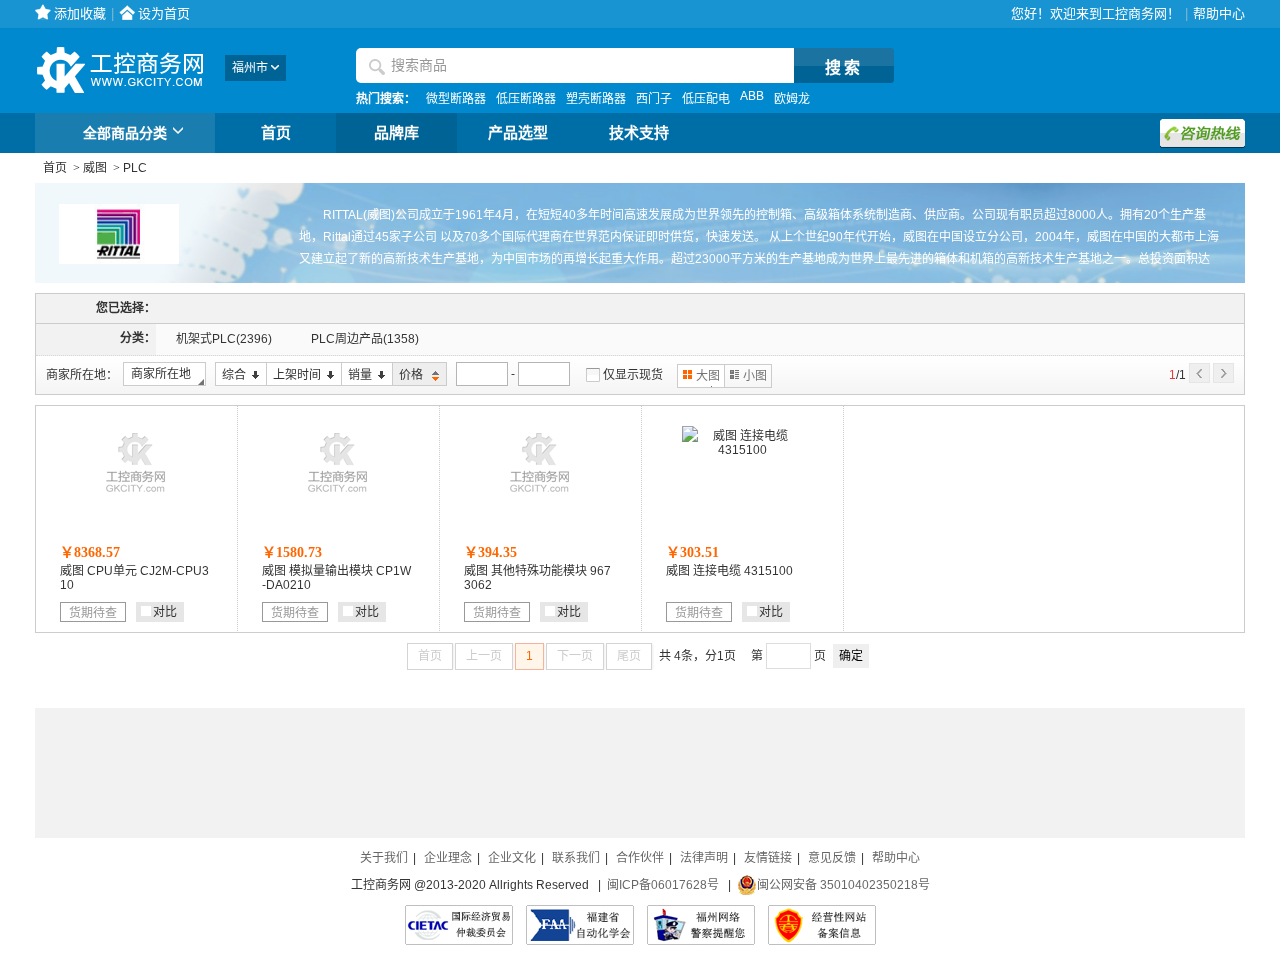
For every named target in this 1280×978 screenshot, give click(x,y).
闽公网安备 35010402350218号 (843, 885)
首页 (276, 133)
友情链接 (768, 858)
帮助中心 (1219, 13)
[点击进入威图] (107, 280)
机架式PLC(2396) (224, 339)
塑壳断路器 (596, 99)
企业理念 (448, 858)
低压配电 (706, 99)
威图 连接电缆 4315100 (729, 571)
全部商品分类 (125, 133)
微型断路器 (456, 99)
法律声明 (704, 858)
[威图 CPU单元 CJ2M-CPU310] (136, 497)
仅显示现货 (633, 375)
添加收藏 (80, 13)
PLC (135, 168)
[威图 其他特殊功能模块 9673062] (540, 497)
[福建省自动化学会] (580, 925)
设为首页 (164, 13)
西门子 (654, 99)
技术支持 (639, 133)
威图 (95, 168)
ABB (752, 96)
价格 (409, 375)
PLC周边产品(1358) (365, 339)
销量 (356, 375)
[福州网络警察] (701, 925)
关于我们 (384, 858)
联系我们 (576, 858)
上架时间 (293, 375)
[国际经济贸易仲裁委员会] (459, 925)
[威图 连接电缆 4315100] (742, 450)
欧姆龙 (792, 99)
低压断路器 (526, 99)
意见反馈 (832, 858)
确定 (851, 656)
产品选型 (518, 133)
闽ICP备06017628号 (663, 885)
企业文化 (512, 858)
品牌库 (396, 133)
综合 (230, 375)
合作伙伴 (640, 858)
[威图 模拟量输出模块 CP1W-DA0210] (338, 497)
